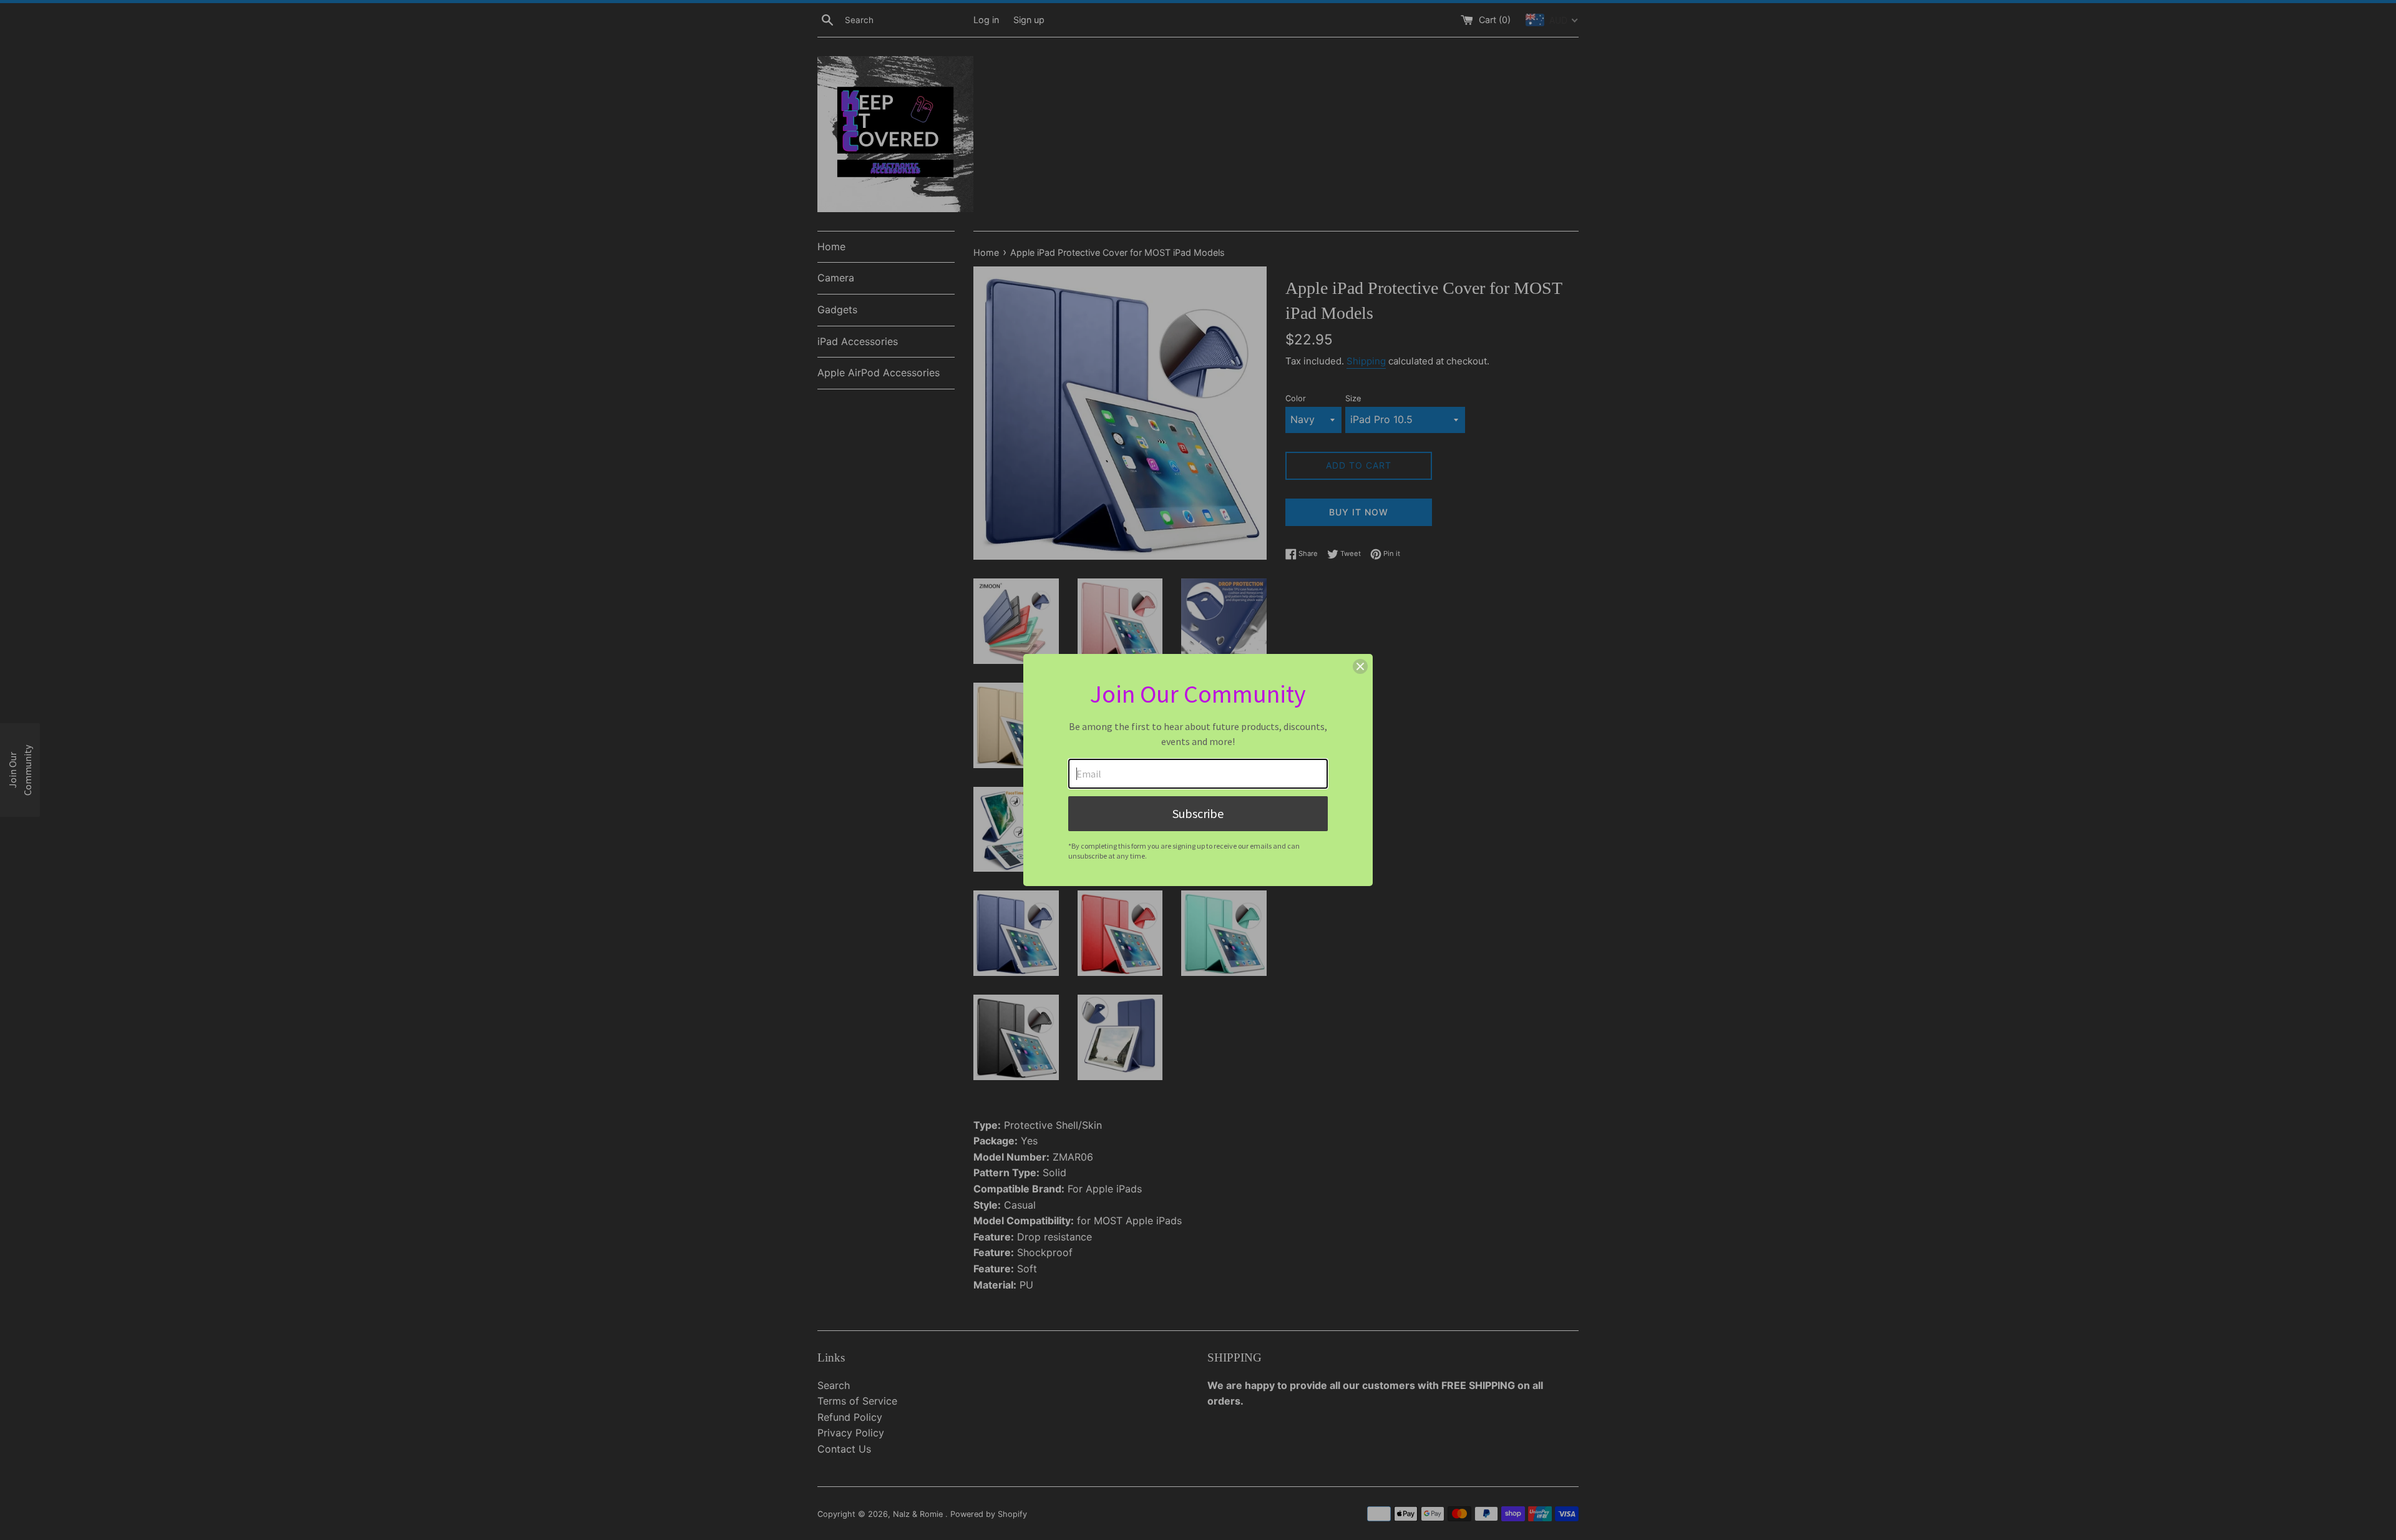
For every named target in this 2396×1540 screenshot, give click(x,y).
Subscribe (1198, 813)
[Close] (1360, 666)
